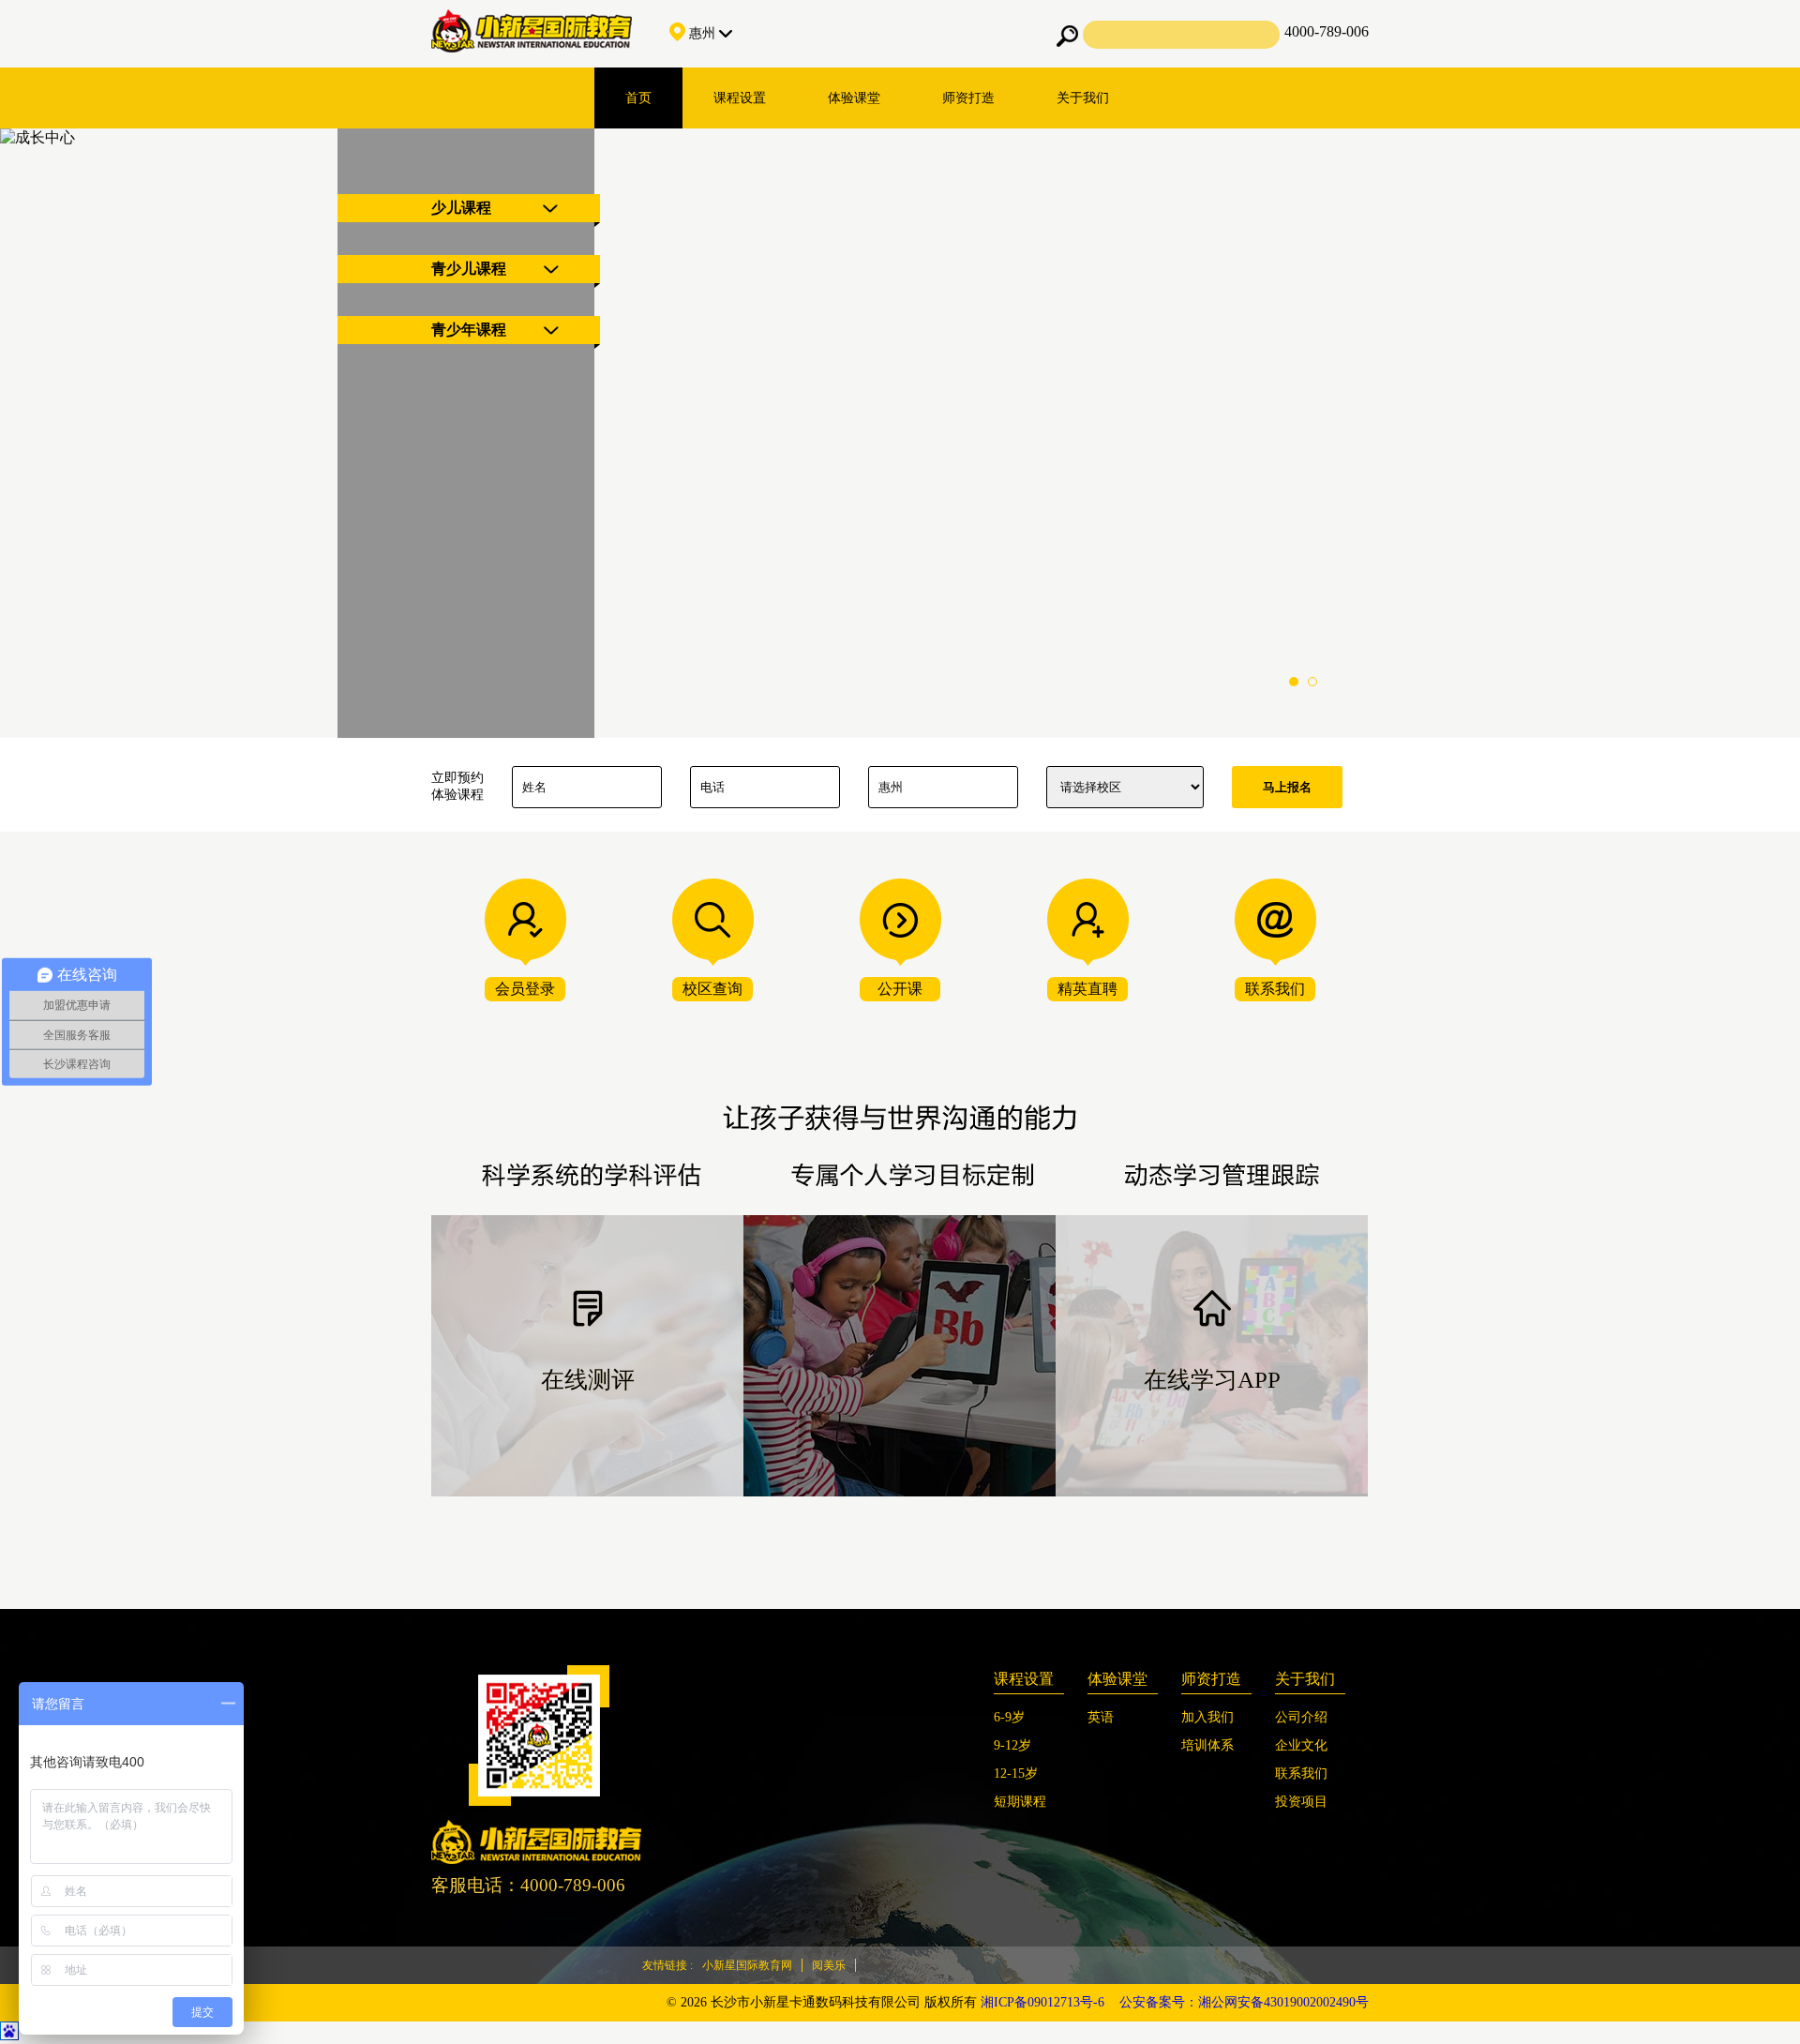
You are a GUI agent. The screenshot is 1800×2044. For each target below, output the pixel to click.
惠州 (702, 33)
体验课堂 (854, 98)
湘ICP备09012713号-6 (1042, 2002)
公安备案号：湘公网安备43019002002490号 (1244, 2002)
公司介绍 (1301, 1717)
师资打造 (968, 98)
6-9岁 (1009, 1717)
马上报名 (1287, 787)
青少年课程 (469, 330)
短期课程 (1020, 1802)
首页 (638, 98)
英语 (1101, 1717)
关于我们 (1083, 98)
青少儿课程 (469, 269)
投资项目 (1301, 1802)
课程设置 (740, 98)
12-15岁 (1016, 1773)
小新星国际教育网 (747, 1965)
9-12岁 (1012, 1745)
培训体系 (1207, 1745)
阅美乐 (829, 1965)
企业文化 (1301, 1745)
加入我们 (1207, 1717)
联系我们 (1301, 1773)
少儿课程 (461, 208)
